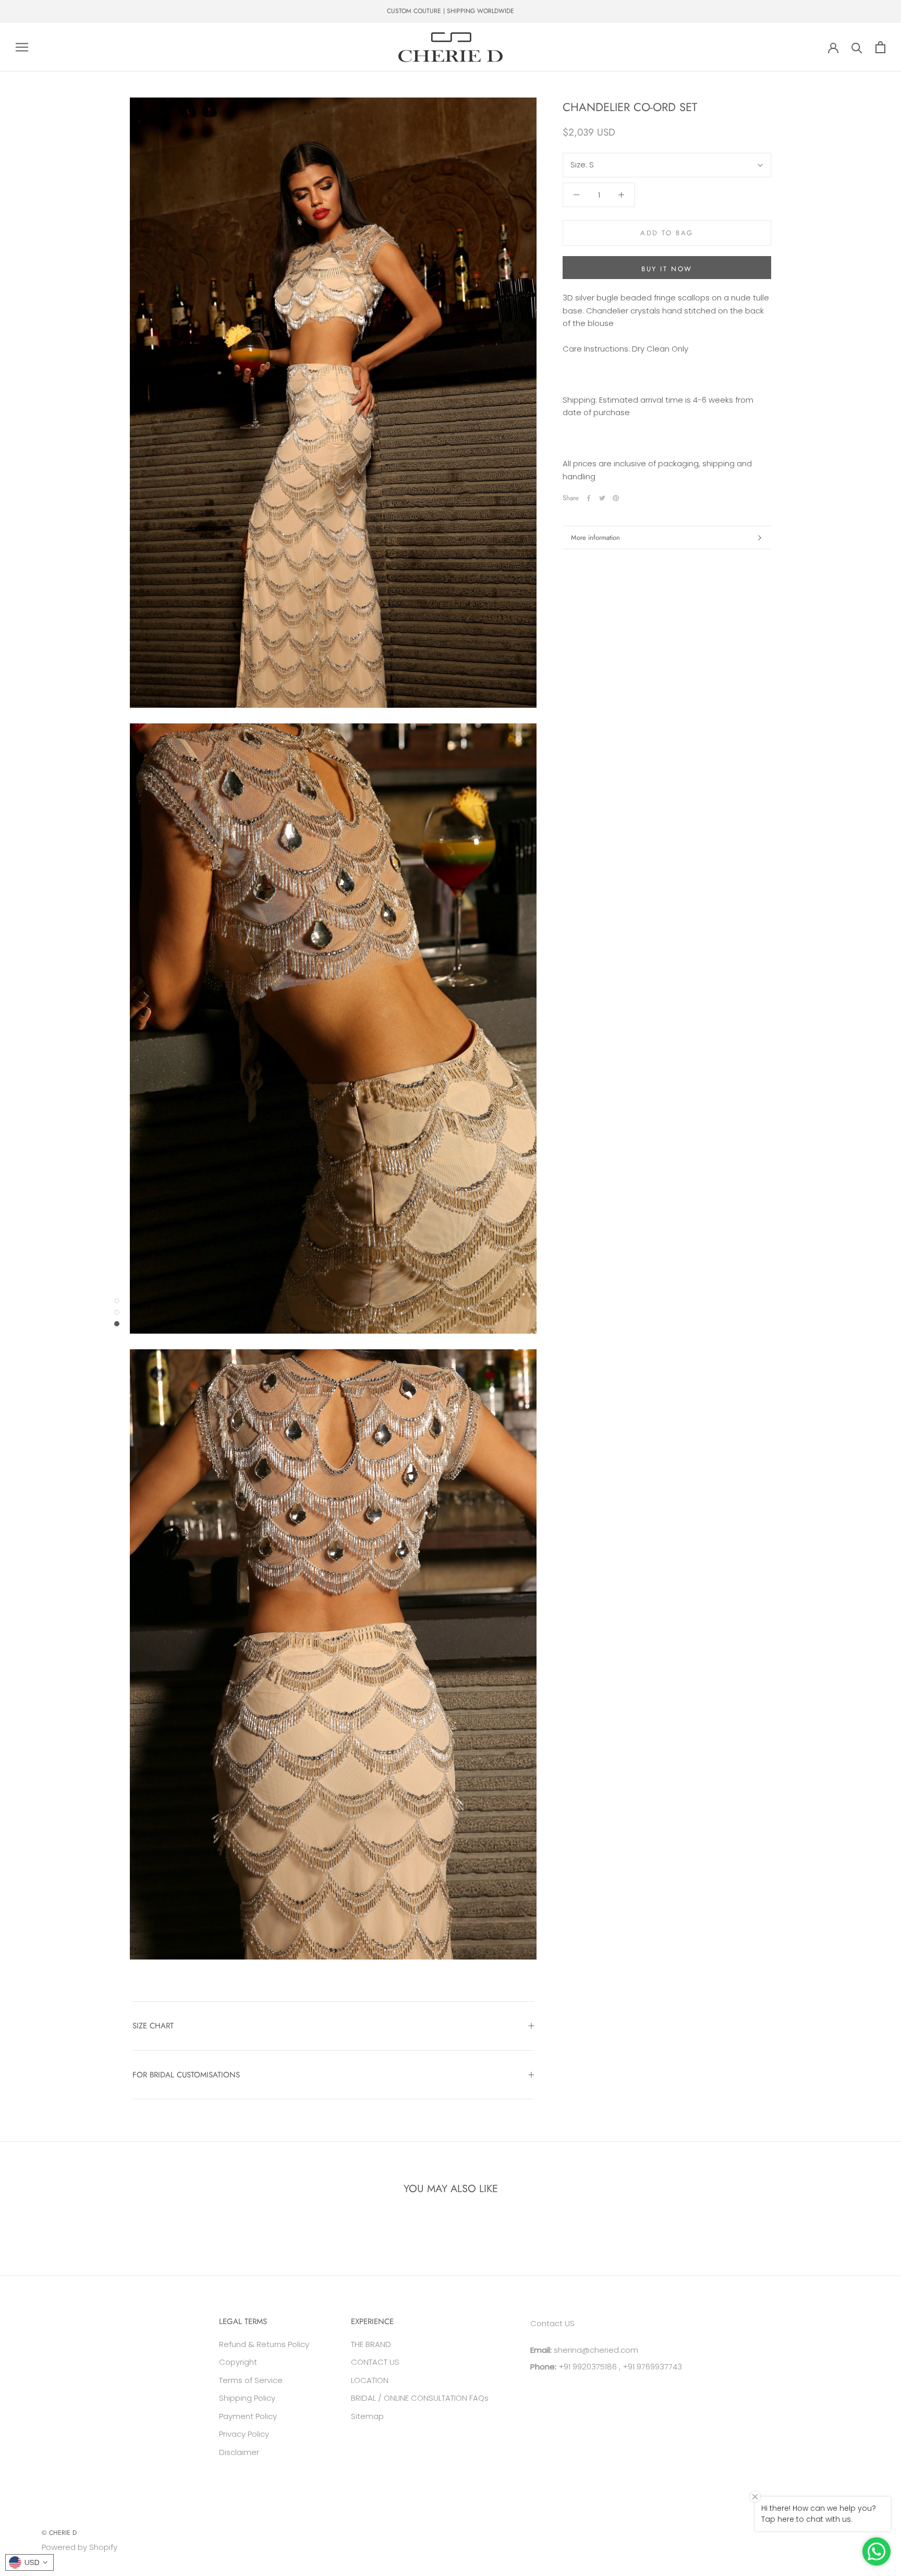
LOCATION (370, 2380)
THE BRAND (371, 2344)
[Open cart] (880, 47)
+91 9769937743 (652, 2367)
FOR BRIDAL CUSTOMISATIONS (186, 2075)
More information (595, 537)
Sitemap (367, 2416)
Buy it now (667, 269)
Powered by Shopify (80, 2547)
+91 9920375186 (587, 2367)
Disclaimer (239, 2452)
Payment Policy (248, 2416)
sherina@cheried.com (595, 2350)
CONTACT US (375, 2362)
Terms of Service (251, 2380)
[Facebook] (589, 498)
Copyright (238, 2362)
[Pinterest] (616, 498)
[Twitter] (602, 498)
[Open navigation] (22, 47)
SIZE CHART (153, 2026)
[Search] (857, 47)
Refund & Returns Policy (264, 2344)
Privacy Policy (244, 2434)
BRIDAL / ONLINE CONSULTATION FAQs (420, 2398)
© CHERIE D (59, 2533)
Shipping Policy (247, 2398)
